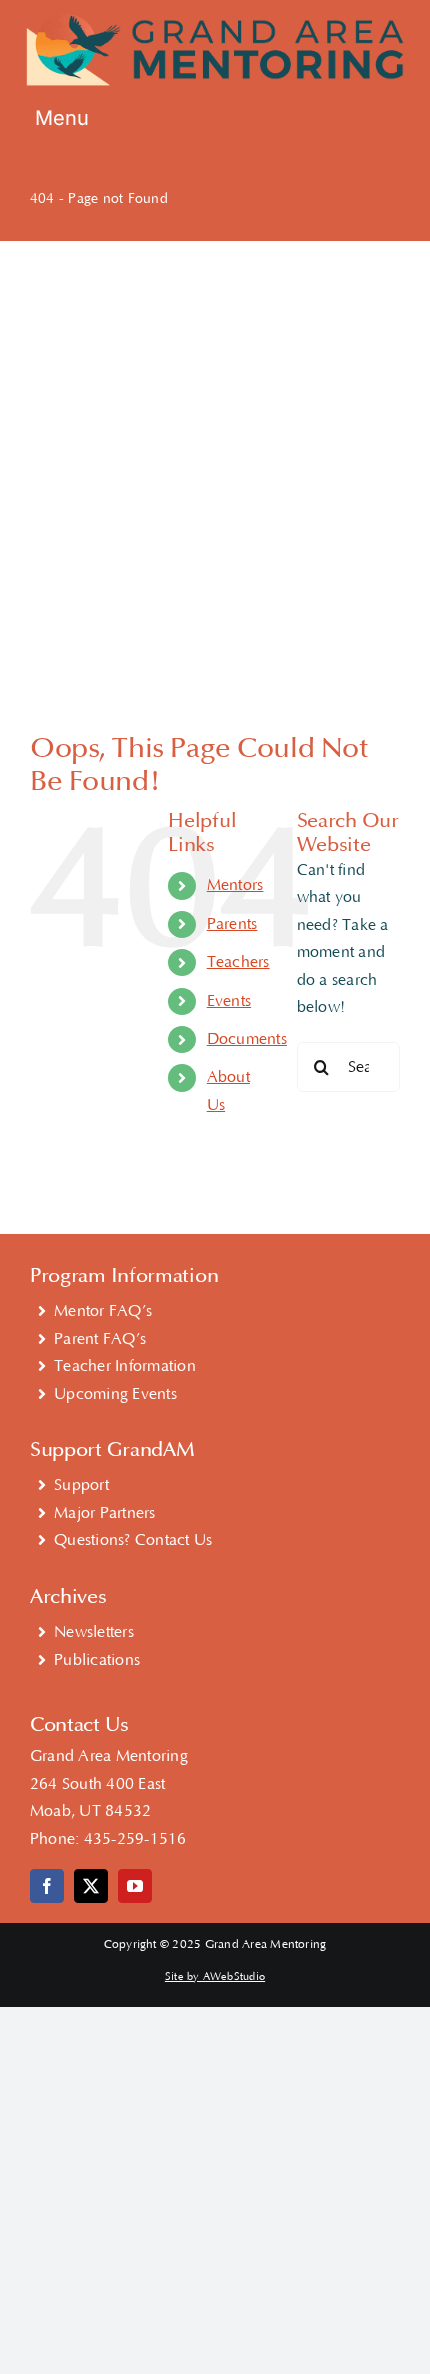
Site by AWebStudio (215, 1977)
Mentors (235, 885)
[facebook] (47, 1886)
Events (229, 1001)
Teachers (238, 962)
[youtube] (135, 1886)
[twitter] (91, 1886)
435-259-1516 (135, 1839)
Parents (232, 924)
